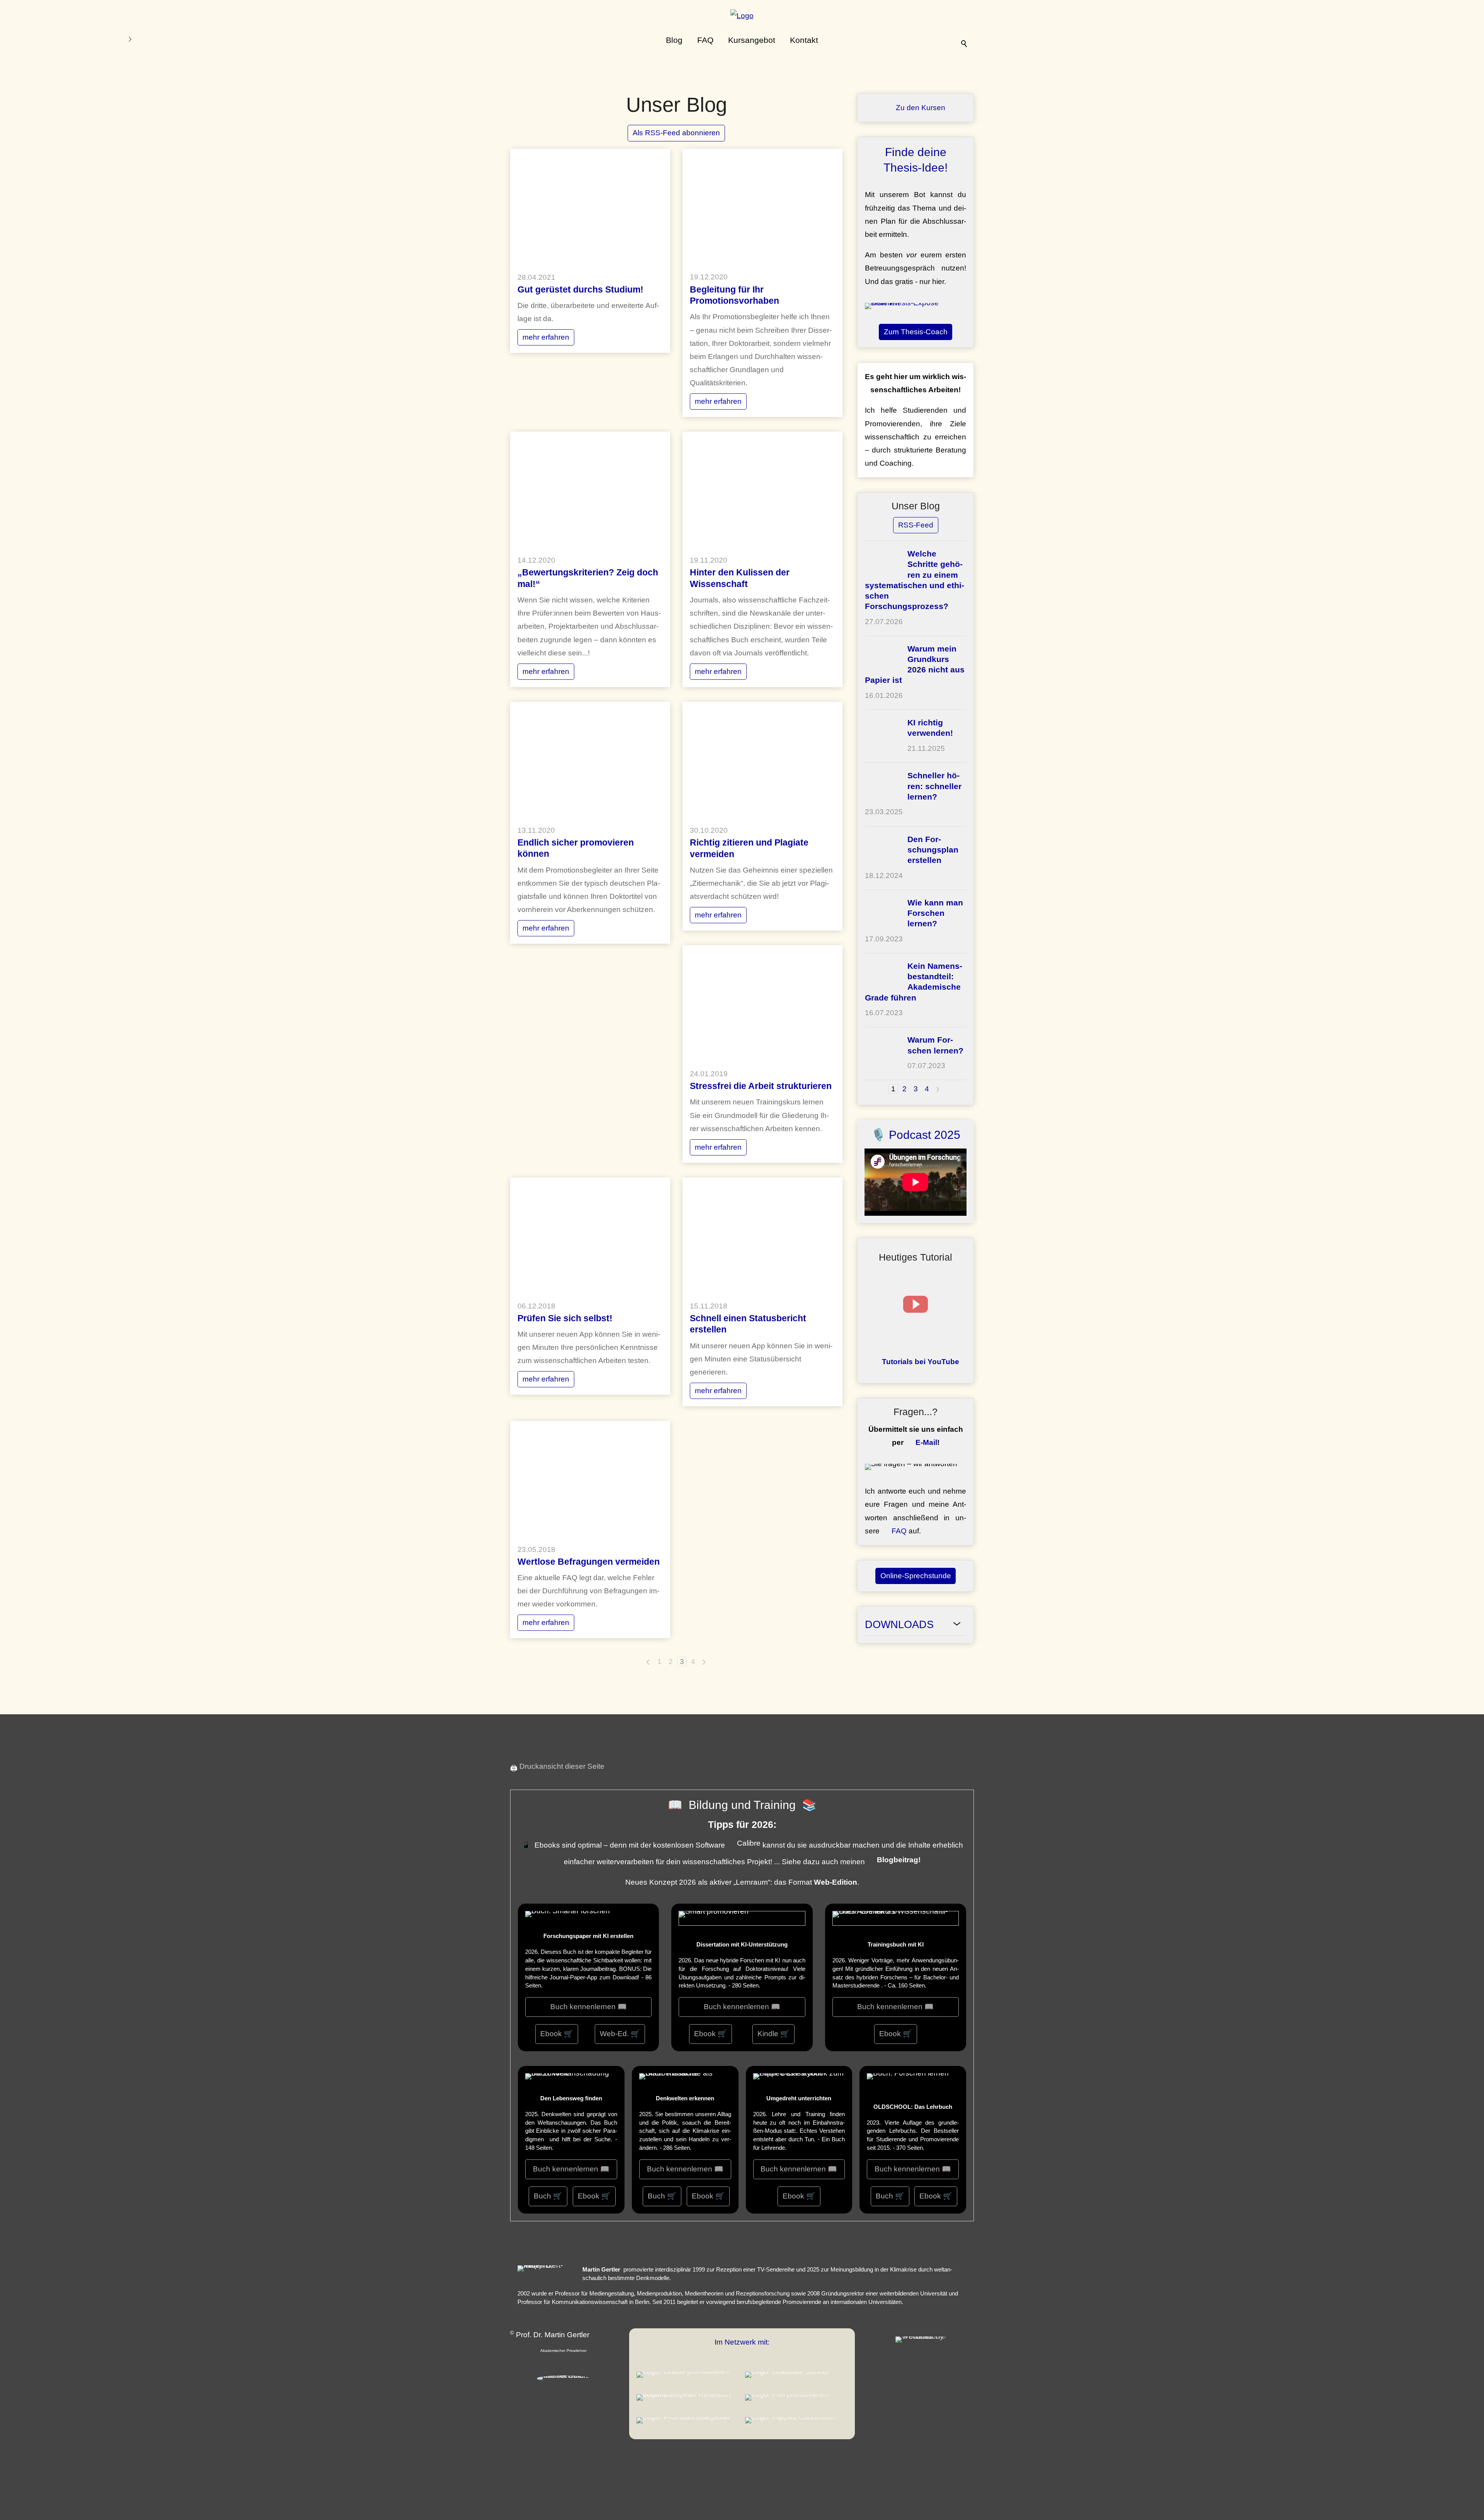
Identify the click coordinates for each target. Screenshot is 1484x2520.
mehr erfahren (546, 337)
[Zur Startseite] (742, 17)
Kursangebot (752, 40)
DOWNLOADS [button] (899, 1625)
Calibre (749, 1843)
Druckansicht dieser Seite (562, 1766)
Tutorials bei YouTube (921, 1362)
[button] (916, 1304)
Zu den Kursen (921, 108)
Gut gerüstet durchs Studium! (580, 289)
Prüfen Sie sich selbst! (565, 1318)
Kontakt (804, 40)
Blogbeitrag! (899, 1860)
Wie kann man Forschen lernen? (935, 913)
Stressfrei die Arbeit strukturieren (761, 1086)
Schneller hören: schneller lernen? (934, 786)
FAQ (705, 40)
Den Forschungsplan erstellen (933, 850)
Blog (674, 40)
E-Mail (926, 1442)
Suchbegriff (965, 41)
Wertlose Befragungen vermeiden (589, 1562)
